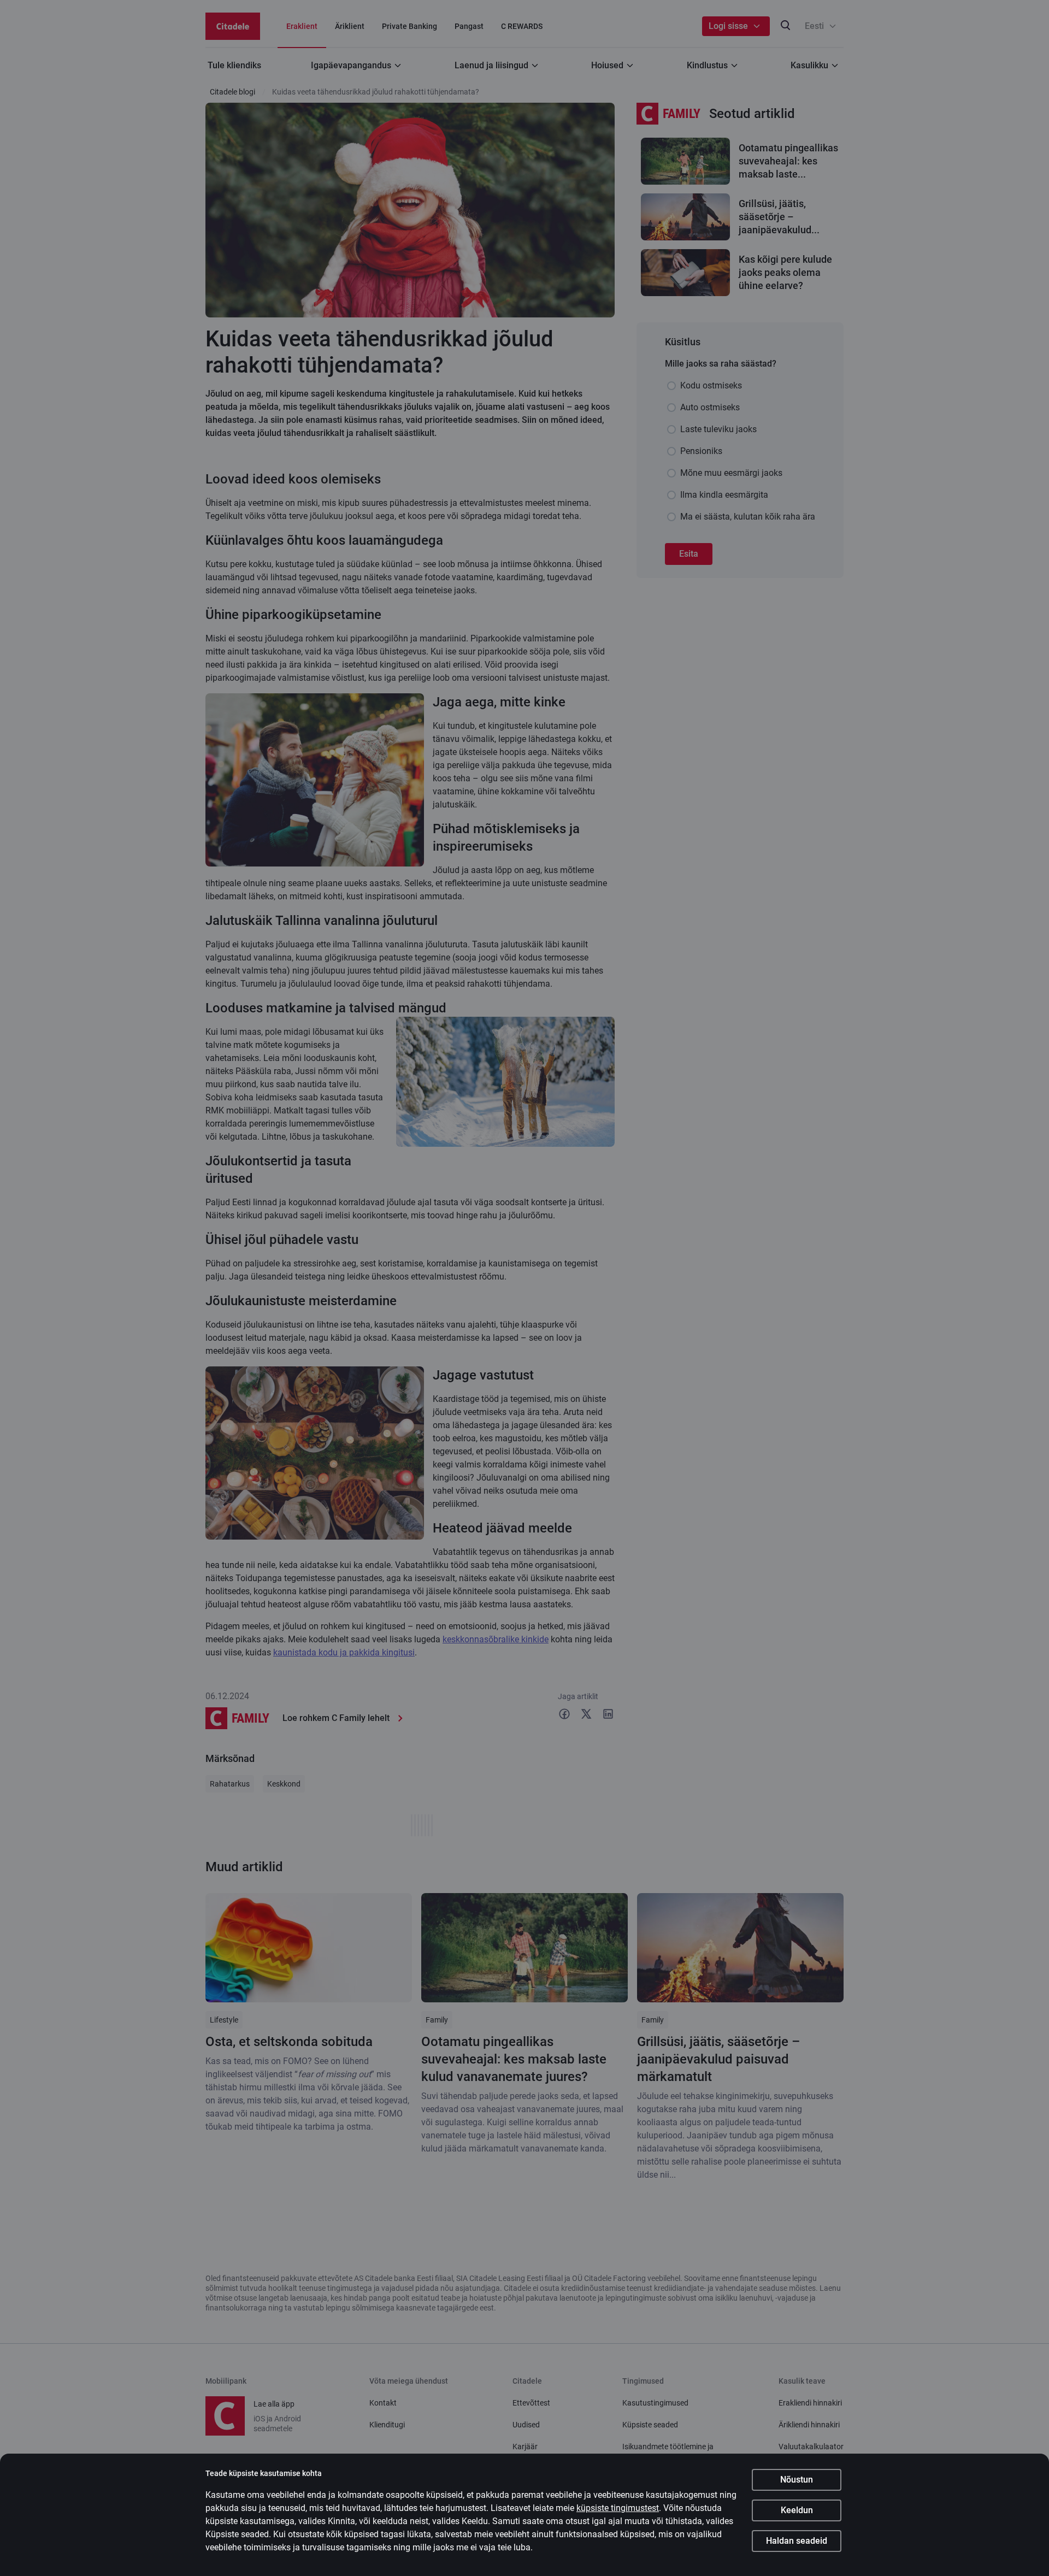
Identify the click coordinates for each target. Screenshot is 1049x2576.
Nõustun (797, 2480)
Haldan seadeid (797, 2541)
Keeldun (797, 2510)
